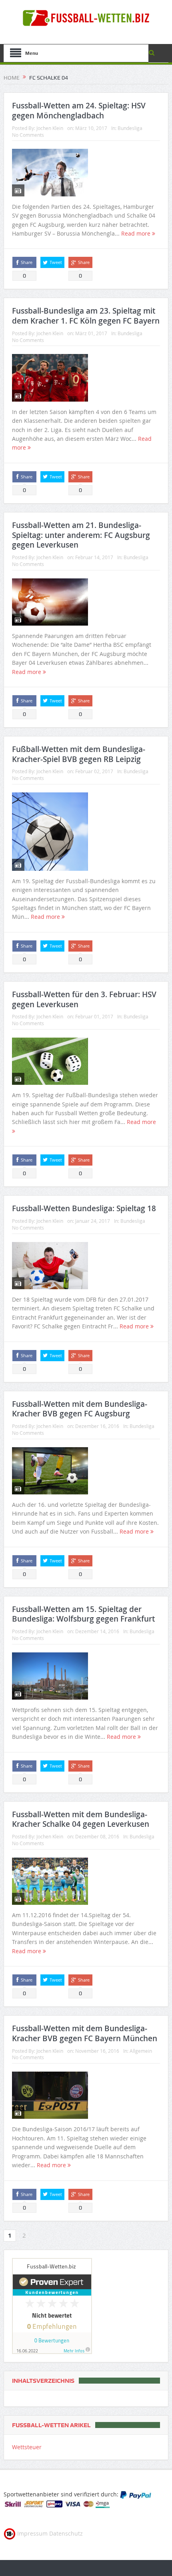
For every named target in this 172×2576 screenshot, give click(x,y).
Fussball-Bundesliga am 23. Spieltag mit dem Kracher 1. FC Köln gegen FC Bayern (86, 316)
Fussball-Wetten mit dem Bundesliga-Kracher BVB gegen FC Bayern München (85, 2033)
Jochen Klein (50, 128)
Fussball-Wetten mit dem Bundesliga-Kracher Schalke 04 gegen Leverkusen (81, 1819)
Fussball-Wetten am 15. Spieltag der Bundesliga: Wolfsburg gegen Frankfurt (83, 1614)
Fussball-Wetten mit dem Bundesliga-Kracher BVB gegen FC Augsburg (80, 1409)
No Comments (28, 135)
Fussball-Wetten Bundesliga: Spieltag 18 (84, 1208)
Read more (137, 233)
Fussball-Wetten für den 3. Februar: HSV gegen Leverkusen (84, 999)
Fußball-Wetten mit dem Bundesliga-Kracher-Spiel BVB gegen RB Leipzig (79, 754)
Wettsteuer (27, 2447)
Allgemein (141, 2051)
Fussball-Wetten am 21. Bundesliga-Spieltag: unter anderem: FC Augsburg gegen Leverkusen (81, 535)
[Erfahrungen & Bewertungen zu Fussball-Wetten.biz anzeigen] (52, 2305)
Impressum (32, 2533)
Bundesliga (130, 128)
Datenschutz (66, 2533)
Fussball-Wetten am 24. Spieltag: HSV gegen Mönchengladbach (79, 111)
